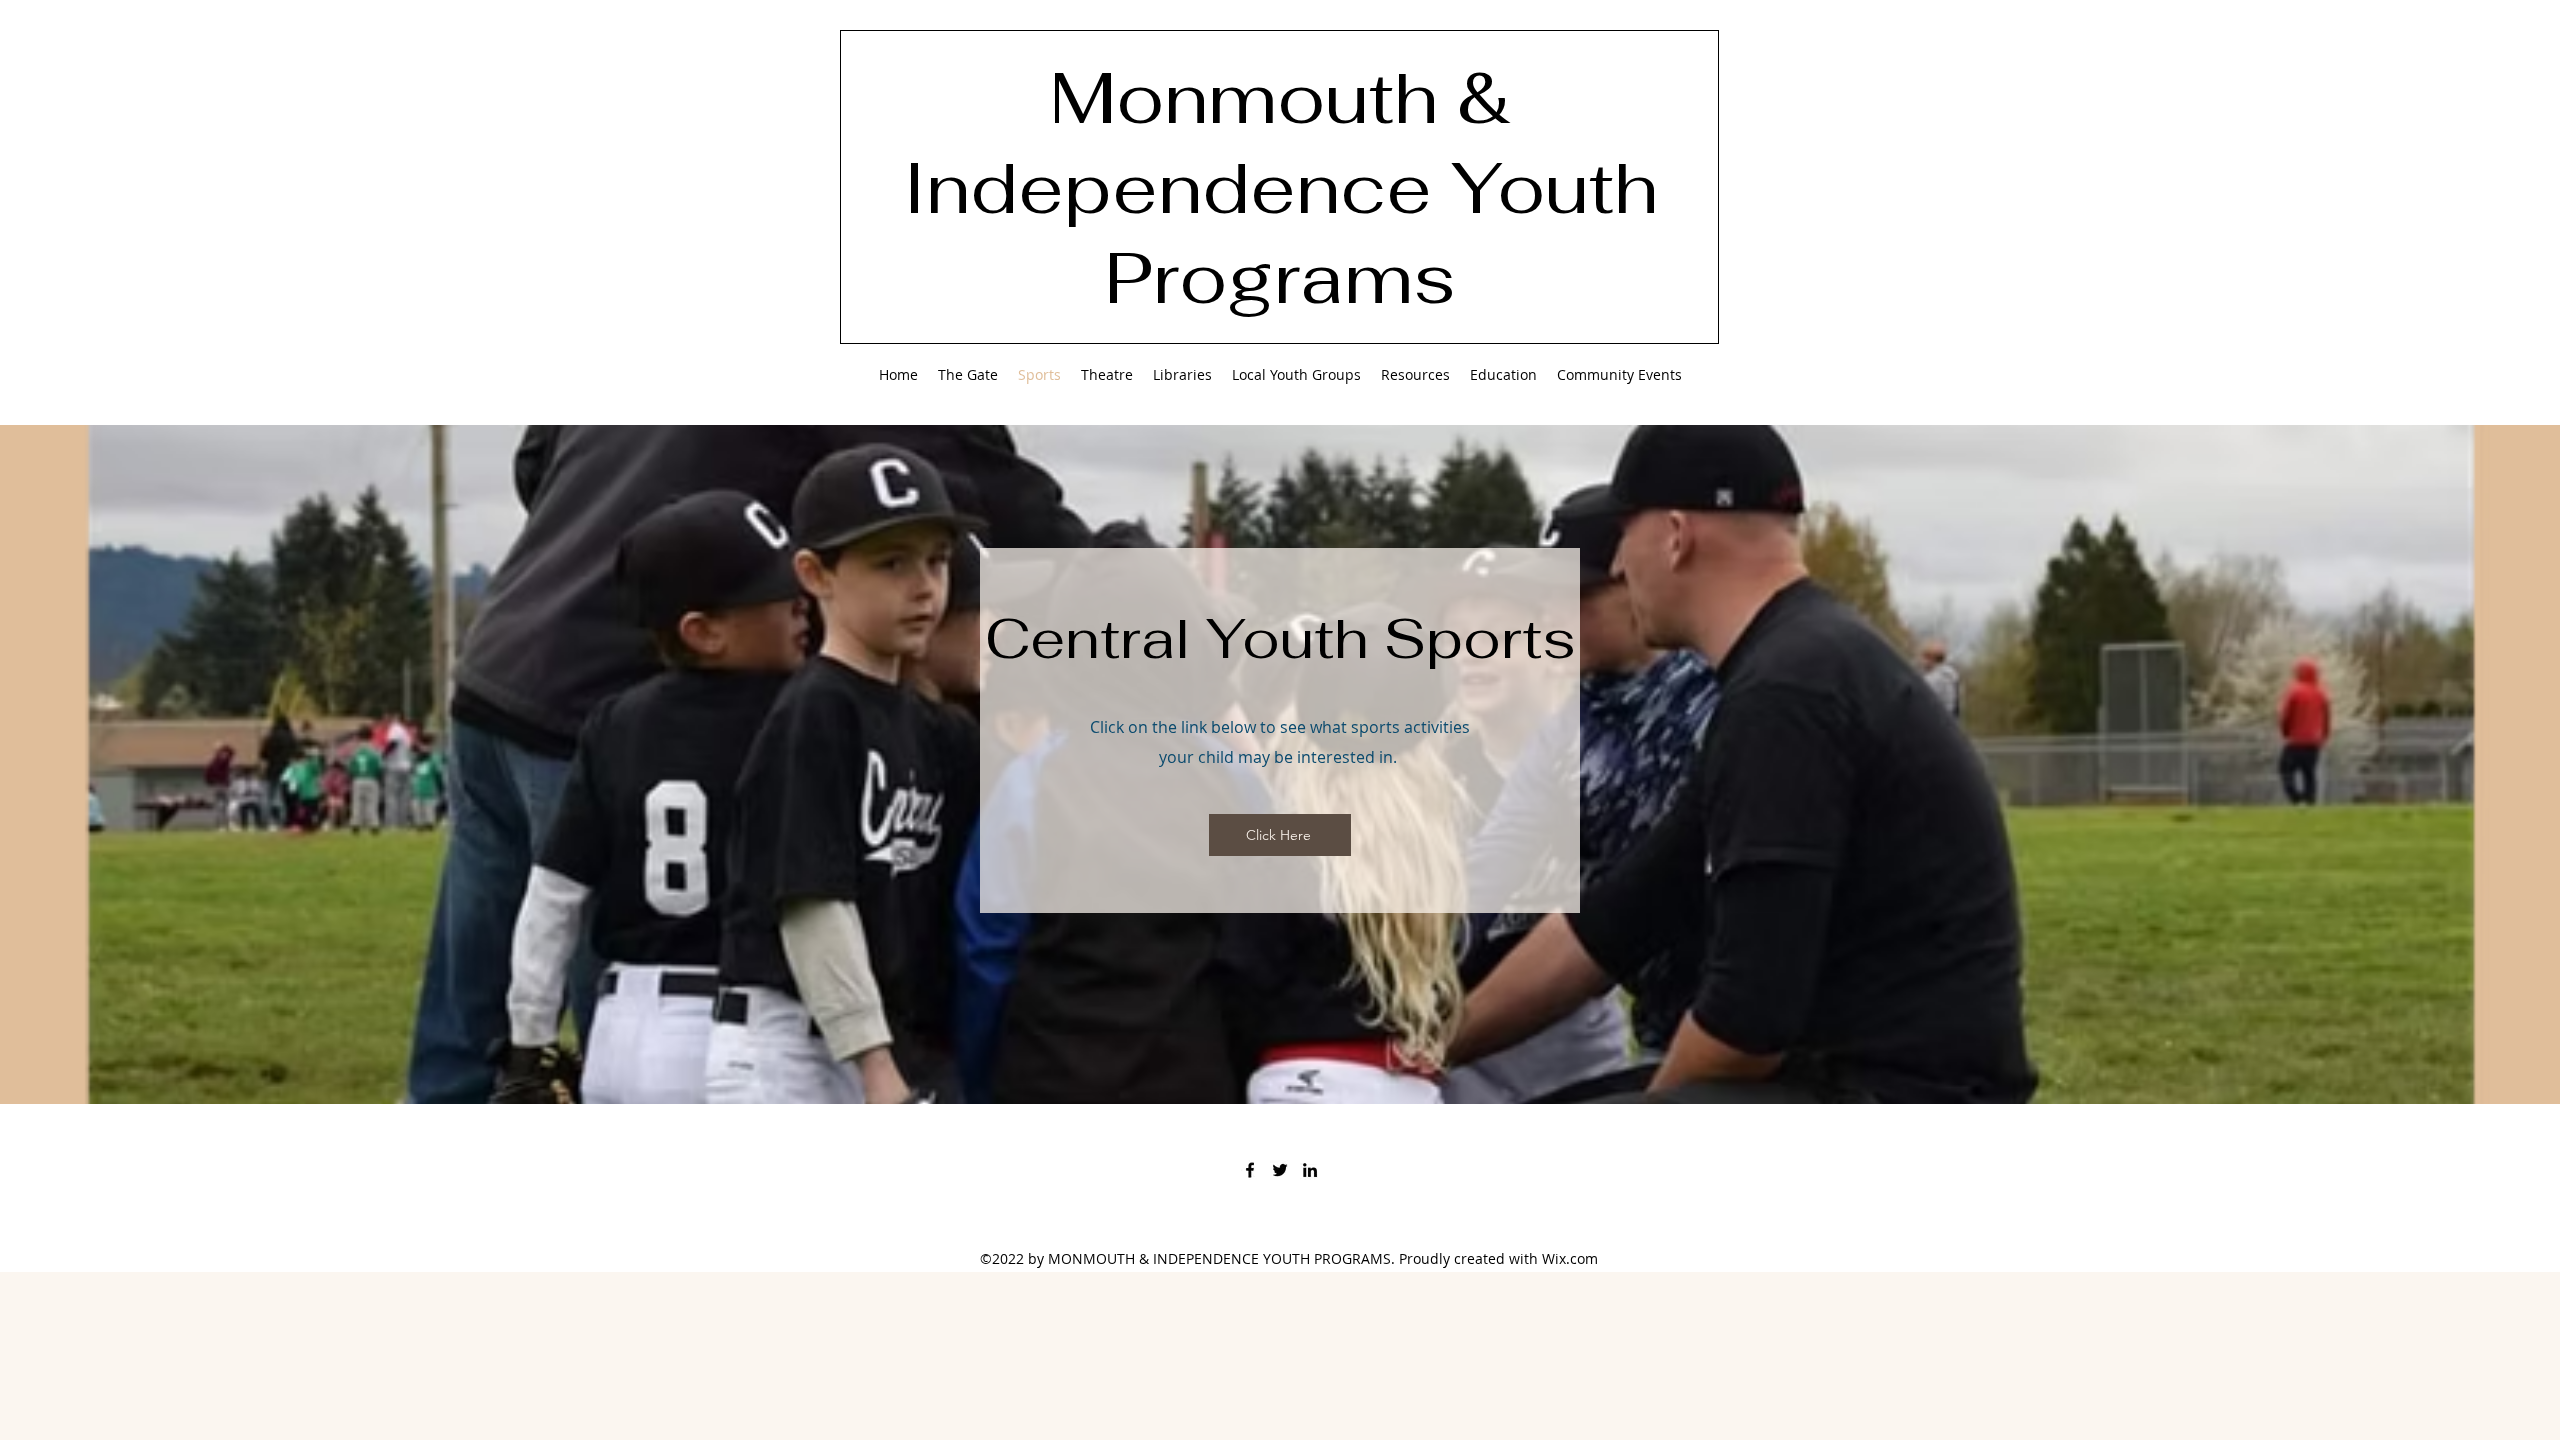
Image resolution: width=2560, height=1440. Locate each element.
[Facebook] (1250, 1170)
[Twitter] (1280, 1170)
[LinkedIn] (1310, 1170)
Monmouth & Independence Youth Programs (1280, 187)
